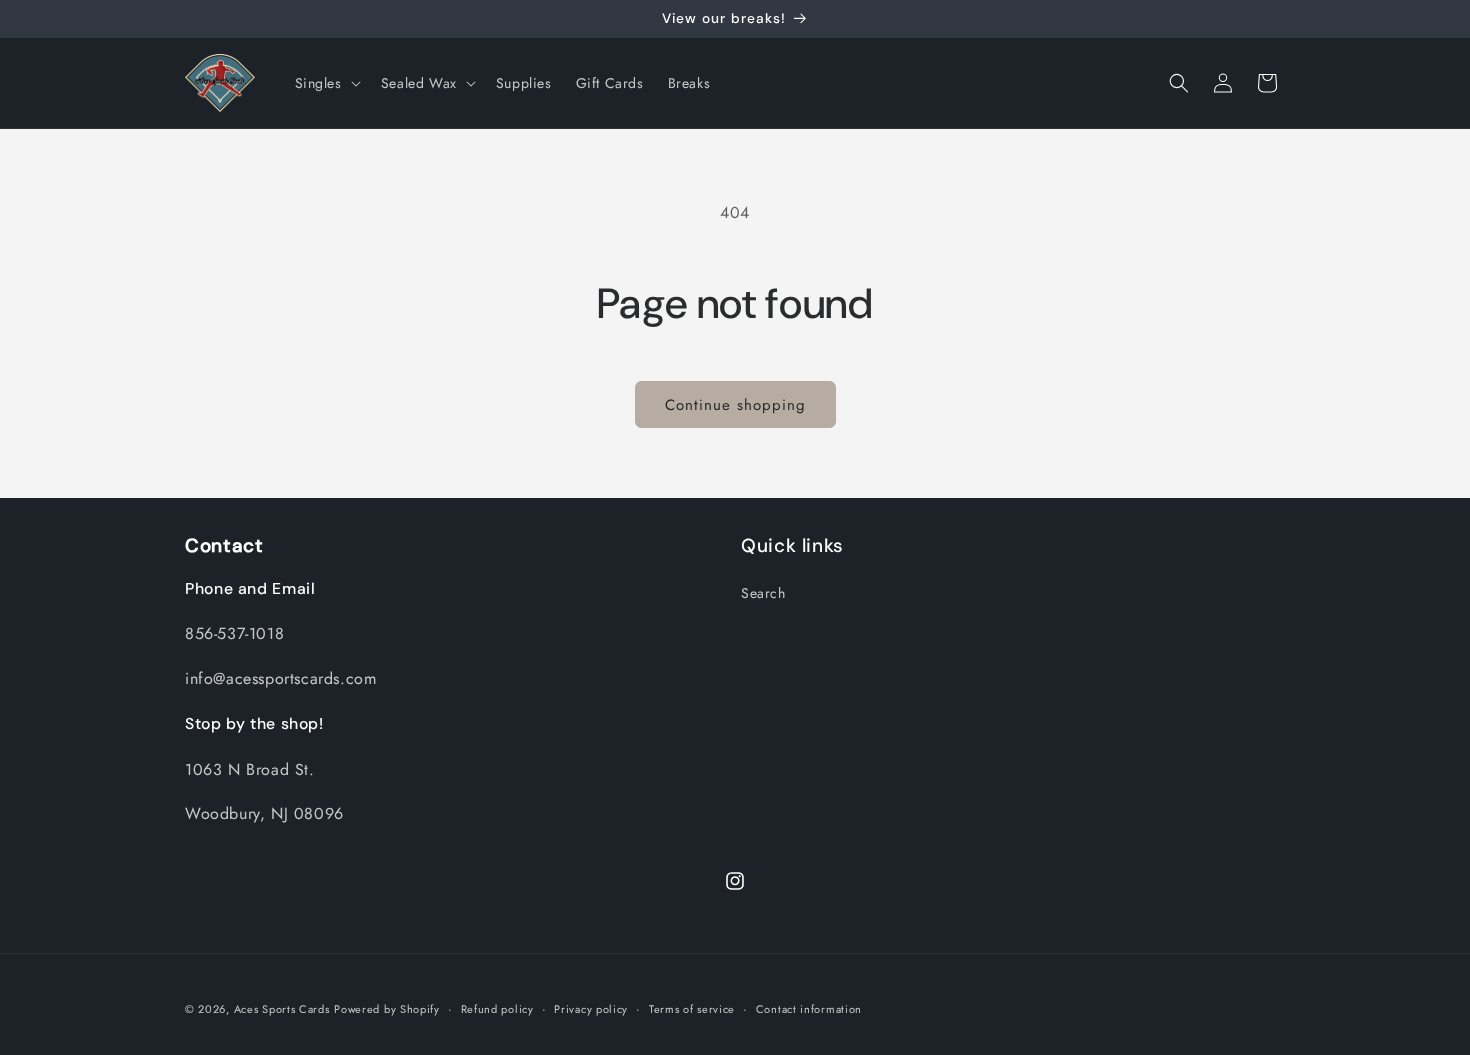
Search (763, 593)
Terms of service (692, 1009)
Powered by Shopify (387, 1009)
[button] (326, 83)
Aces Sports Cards (282, 1009)
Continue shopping (735, 405)
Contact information (809, 1009)
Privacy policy (591, 1009)
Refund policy (497, 1009)
